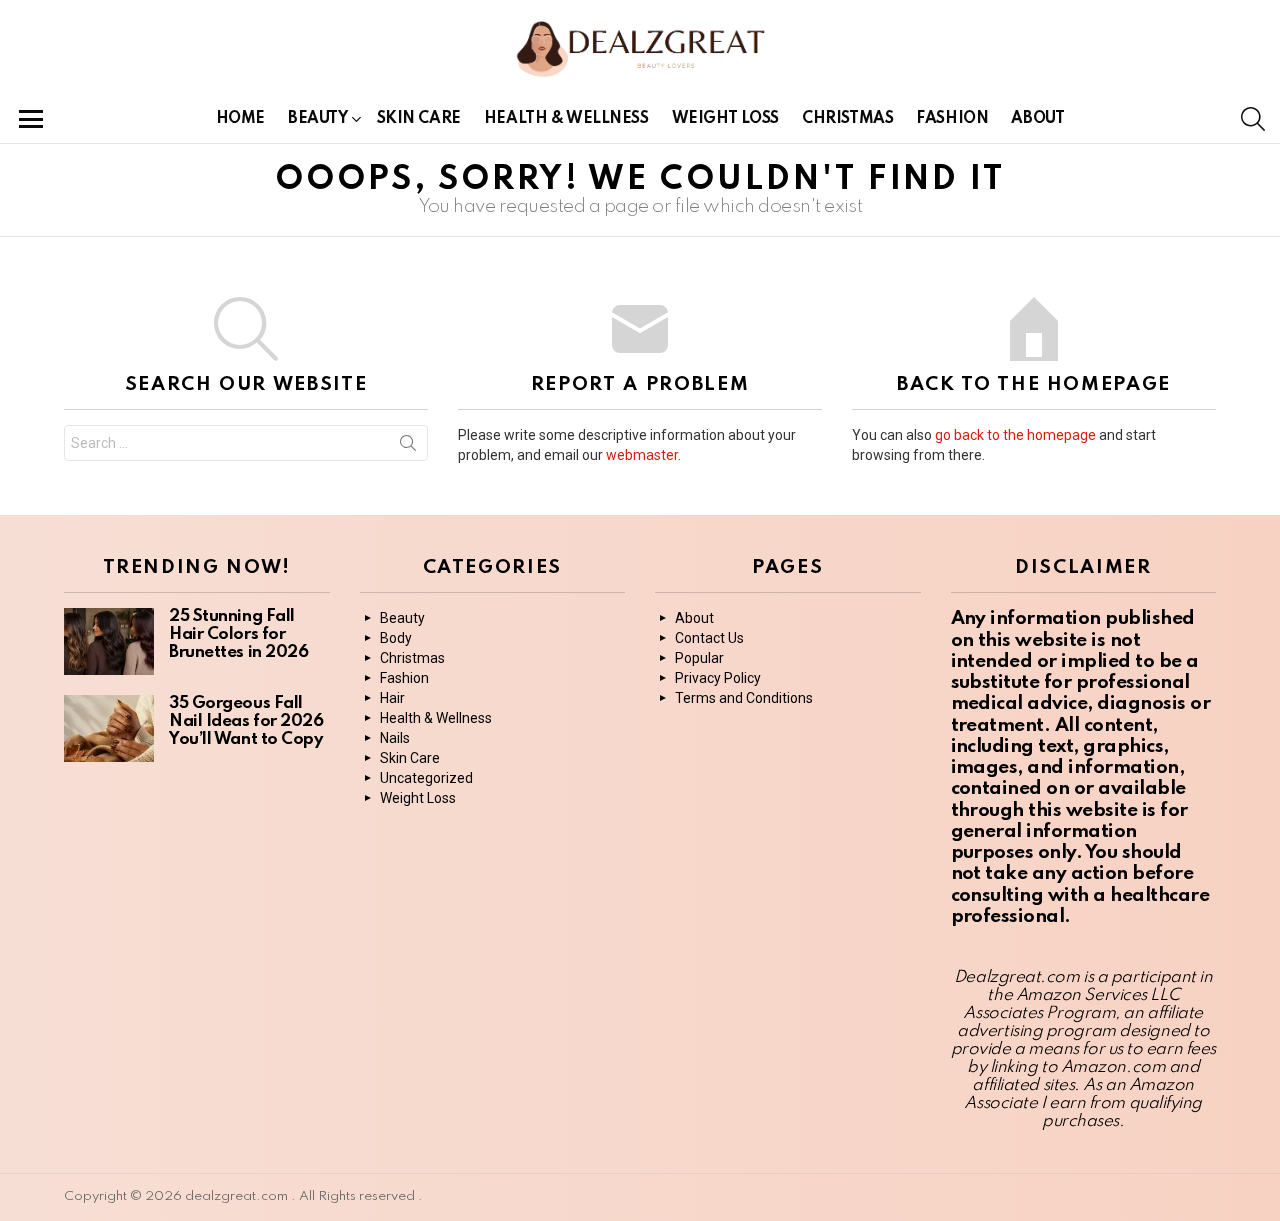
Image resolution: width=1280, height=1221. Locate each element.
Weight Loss (725, 119)
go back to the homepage (1015, 435)
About (1037, 119)
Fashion (952, 119)
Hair (392, 698)
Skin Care (419, 119)
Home (240, 119)
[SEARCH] (1253, 119)
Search (408, 447)
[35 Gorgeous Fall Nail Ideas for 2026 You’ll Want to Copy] (109, 728)
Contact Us (709, 638)
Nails (395, 738)
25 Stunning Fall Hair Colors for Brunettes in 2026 (238, 634)
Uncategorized (426, 778)
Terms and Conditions (744, 698)
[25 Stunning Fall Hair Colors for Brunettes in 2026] (109, 641)
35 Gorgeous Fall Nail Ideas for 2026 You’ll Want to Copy (246, 721)
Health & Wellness (566, 119)
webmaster (642, 455)
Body (396, 638)
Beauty (317, 119)
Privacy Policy (718, 678)
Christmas (847, 119)
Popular (699, 658)
